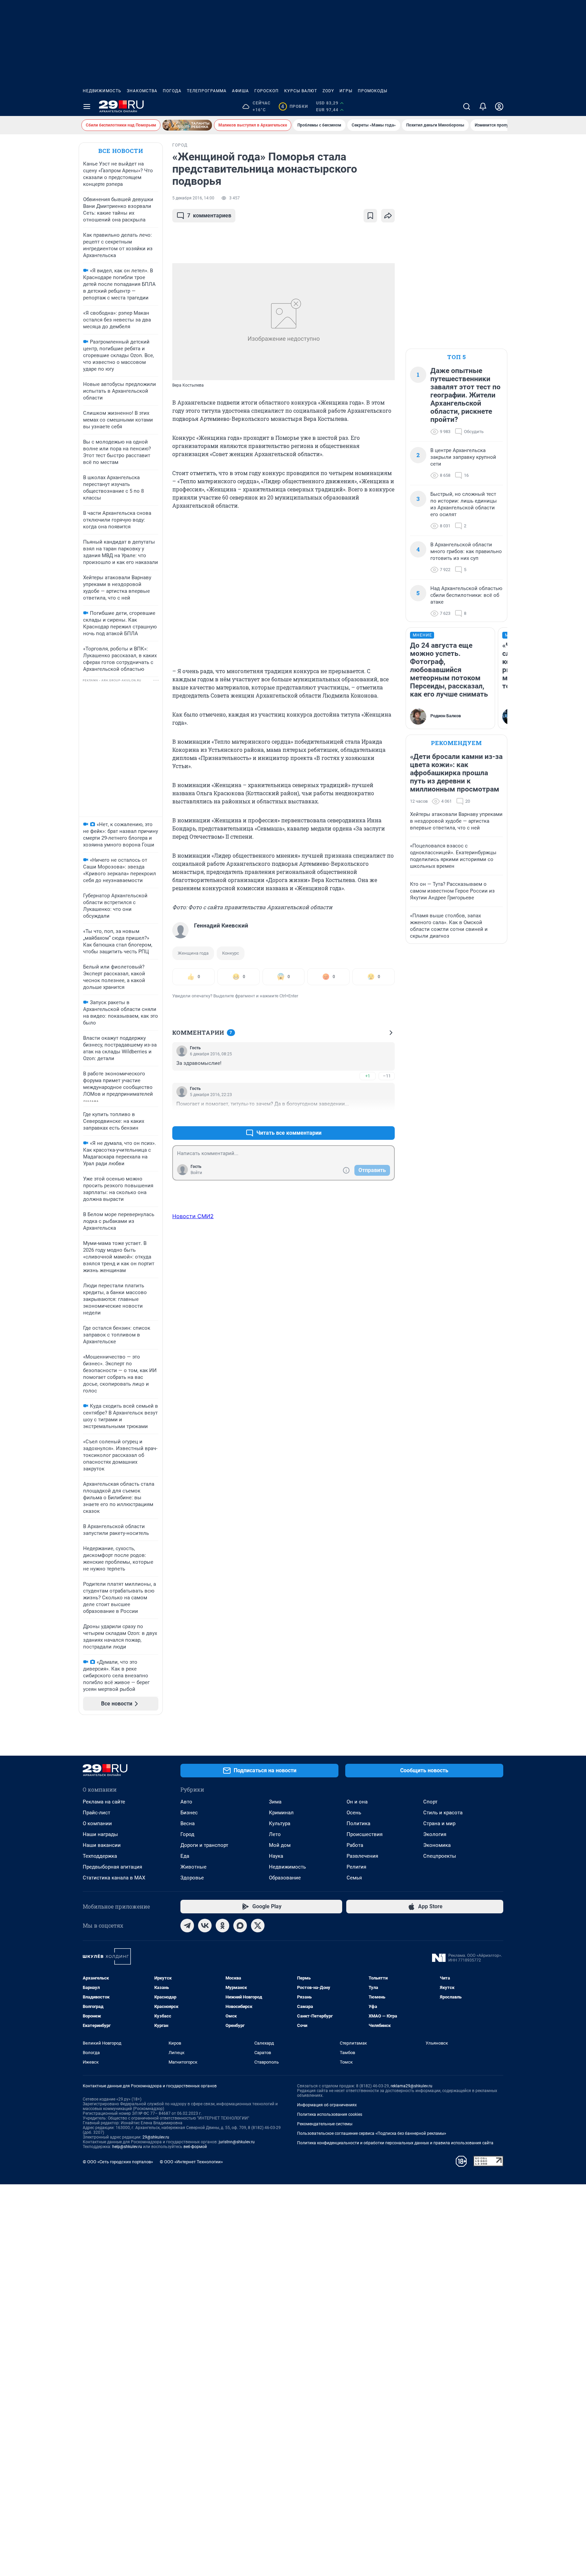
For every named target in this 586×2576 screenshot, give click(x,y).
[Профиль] (499, 106)
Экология (435, 1834)
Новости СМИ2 (193, 1216)
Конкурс (231, 953)
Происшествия (365, 1834)
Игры (346, 91)
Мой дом (280, 1845)
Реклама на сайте (104, 1802)
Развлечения (362, 1856)
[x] (258, 1926)
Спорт (430, 1802)
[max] (240, 1926)
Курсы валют (301, 91)
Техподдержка (100, 1856)
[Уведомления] (483, 106)
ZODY (328, 91)
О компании (97, 1823)
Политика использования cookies (330, 2114)
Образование (285, 1878)
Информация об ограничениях (327, 2105)
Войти (196, 1173)
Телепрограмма (207, 91)
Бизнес (189, 1813)
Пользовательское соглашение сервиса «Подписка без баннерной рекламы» (372, 2133)
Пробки (295, 106)
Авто (186, 1802)
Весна (188, 1823)
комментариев (209, 216)
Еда (185, 1856)
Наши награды (100, 1834)
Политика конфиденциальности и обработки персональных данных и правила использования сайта (395, 2143)
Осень (354, 1813)
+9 (368, 1117)
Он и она (357, 1802)
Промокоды (373, 91)
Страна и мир (439, 1823)
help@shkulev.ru (127, 2147)
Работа (355, 1845)
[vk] (205, 1926)
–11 (387, 1076)
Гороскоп (267, 91)
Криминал (281, 1813)
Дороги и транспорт (204, 1845)
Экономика (437, 1845)
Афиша (240, 91)
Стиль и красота (443, 1813)
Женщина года (193, 953)
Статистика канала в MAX (114, 1878)
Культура (280, 1823)
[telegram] (187, 1926)
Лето (275, 1834)
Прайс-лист (96, 1813)
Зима (275, 1802)
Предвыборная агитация (112, 1867)
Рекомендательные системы (325, 2124)
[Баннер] (187, 125)
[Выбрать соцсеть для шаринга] (388, 216)
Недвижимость (102, 91)
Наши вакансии (102, 1845)
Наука (276, 1856)
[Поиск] (467, 106)
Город (187, 1834)
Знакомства (142, 91)
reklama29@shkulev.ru (412, 2086)
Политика (358, 1823)
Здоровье (192, 1878)
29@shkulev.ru (156, 2137)
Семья (354, 1878)
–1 (387, 1117)
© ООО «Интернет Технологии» (191, 2162)
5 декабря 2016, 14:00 (193, 198)
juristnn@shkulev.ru (237, 2142)
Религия (356, 1867)
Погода (172, 91)
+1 (368, 1076)
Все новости (121, 151)
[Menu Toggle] (87, 106)
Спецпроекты (440, 1856)
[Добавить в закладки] (370, 216)
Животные (193, 1867)
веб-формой (195, 2147)
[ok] (222, 1926)
